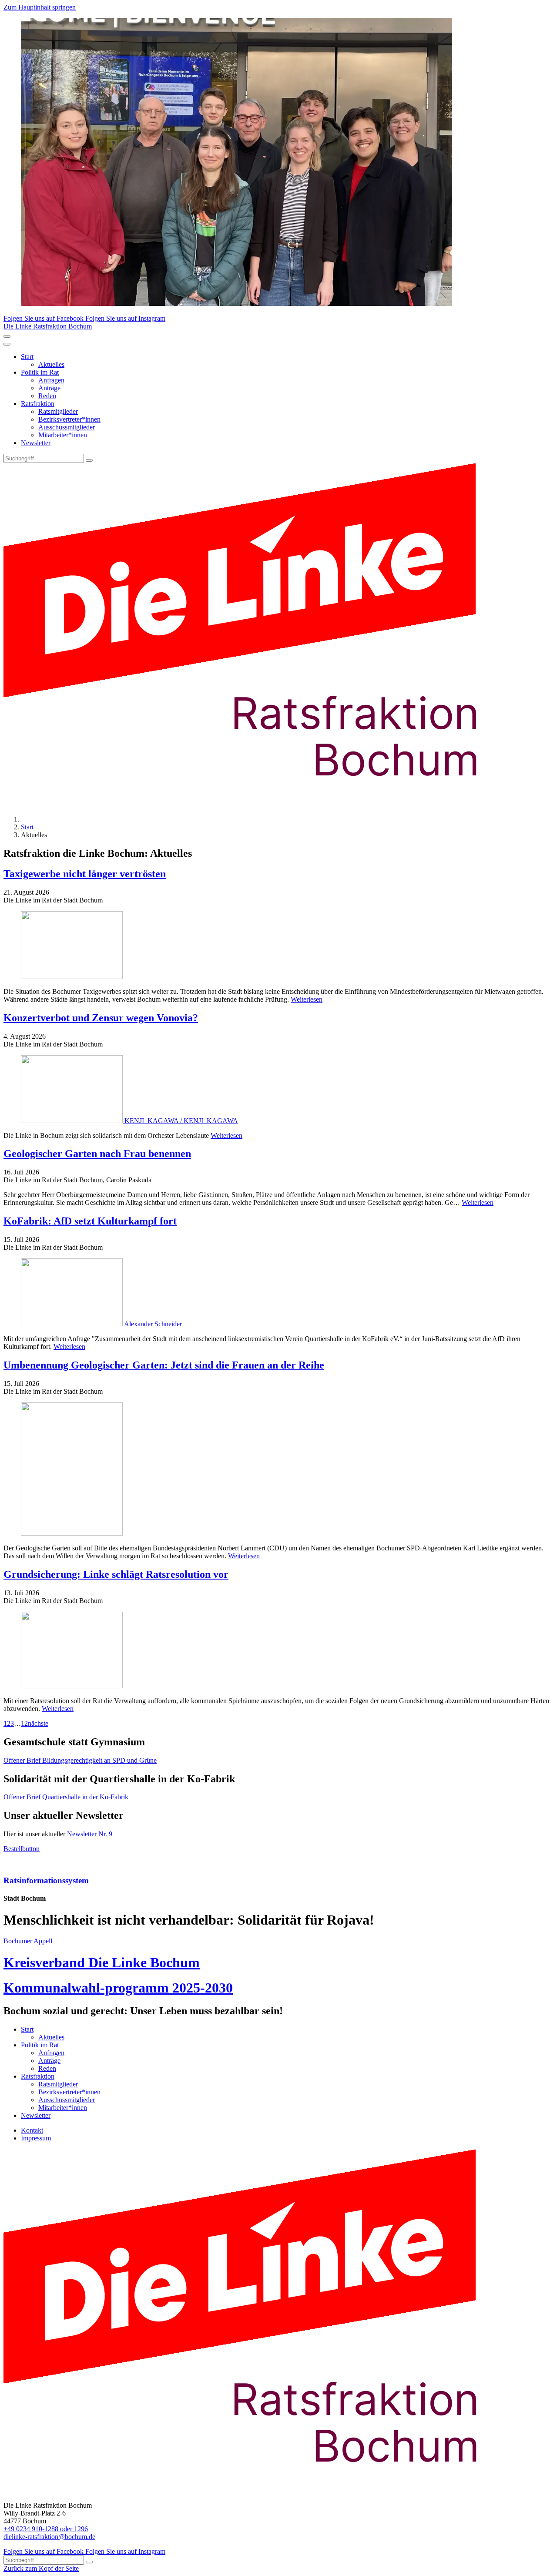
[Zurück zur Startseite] (256, 804)
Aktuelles (51, 364)
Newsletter (36, 443)
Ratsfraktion (38, 404)
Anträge (49, 388)
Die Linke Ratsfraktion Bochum (48, 326)
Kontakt (32, 2130)
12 (24, 1723)
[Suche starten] (89, 460)
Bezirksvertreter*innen (69, 419)
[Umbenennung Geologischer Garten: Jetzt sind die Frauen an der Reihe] (278, 1470)
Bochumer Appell (29, 1941)
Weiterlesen (307, 999)
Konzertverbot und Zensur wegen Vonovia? (101, 1018)
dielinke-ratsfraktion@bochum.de (49, 2537)
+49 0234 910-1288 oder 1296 (46, 2529)
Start (27, 357)
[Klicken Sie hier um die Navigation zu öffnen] (7, 344)
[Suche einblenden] (7, 336)
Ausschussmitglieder (67, 427)
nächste (38, 1723)
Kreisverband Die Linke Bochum (102, 1962)
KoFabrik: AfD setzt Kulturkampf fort (90, 1221)
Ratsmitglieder (58, 411)
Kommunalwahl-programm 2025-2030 (118, 1988)
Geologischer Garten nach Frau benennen (97, 1154)
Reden (47, 396)
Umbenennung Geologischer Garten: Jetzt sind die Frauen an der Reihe (164, 1365)
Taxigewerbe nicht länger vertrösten (85, 874)
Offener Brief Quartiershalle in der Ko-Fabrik (66, 1797)
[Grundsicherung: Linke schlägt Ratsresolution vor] (278, 1651)
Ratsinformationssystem (46, 1880)
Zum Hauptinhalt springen (40, 7)
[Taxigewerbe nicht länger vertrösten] (278, 946)
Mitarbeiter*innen (63, 435)
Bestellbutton (22, 1849)
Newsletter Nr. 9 (90, 1834)
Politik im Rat (40, 372)
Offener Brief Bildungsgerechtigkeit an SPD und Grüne (80, 1760)
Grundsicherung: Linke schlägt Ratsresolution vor (116, 1574)
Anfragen (51, 380)
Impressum (36, 2138)
